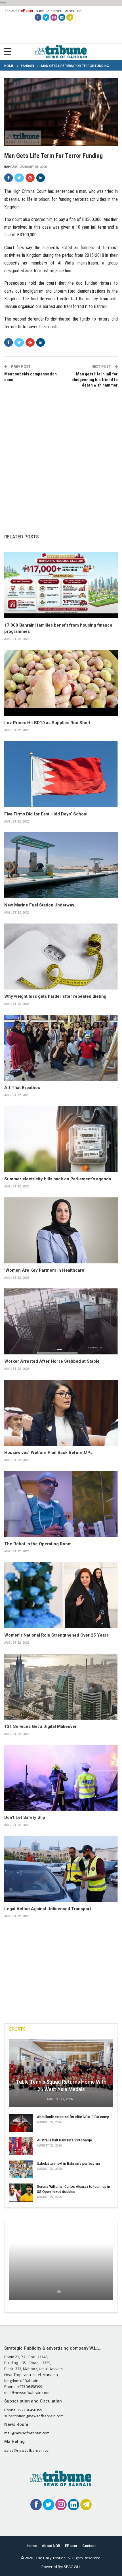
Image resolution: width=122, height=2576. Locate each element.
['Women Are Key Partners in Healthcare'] (61, 1230)
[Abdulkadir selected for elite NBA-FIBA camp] (21, 2123)
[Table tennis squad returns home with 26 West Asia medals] (61, 2073)
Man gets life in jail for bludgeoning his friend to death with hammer (95, 380)
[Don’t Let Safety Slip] (61, 1778)
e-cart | (13, 11)
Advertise (73, 11)
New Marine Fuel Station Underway (39, 905)
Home (40, 11)
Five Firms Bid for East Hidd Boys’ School (46, 814)
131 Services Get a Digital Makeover (40, 1726)
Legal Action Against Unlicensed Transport (48, 1909)
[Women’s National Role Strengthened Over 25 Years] (61, 1595)
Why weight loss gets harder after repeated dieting (55, 996)
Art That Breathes (22, 1088)
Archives (55, 11)
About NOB (51, 2546)
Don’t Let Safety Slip (25, 1817)
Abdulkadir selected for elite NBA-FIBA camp (73, 2117)
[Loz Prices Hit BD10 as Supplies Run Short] (61, 683)
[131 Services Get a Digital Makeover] (61, 1687)
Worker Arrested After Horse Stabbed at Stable (52, 1361)
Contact (89, 2546)
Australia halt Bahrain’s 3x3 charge (64, 2140)
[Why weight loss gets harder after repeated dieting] (61, 957)
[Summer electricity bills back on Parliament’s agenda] (61, 1139)
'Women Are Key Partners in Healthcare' (45, 1270)
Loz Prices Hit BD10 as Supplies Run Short (47, 723)
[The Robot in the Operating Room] (61, 1504)
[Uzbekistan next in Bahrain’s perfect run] (21, 2170)
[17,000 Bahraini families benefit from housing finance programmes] (61, 585)
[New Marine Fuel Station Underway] (61, 865)
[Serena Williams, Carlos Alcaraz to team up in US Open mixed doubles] (21, 2193)
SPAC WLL (72, 2567)
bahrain (11, 167)
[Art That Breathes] (61, 1048)
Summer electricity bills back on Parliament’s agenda (58, 1179)
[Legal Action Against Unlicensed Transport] (61, 1869)
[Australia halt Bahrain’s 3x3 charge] (21, 2146)
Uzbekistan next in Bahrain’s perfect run (68, 2163)
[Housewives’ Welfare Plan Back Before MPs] (61, 1413)
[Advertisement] (61, 455)
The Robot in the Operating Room (38, 1544)
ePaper (27, 11)
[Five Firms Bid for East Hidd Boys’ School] (61, 774)
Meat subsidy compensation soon (30, 377)
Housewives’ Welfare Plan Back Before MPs (48, 1453)
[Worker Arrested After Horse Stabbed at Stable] (61, 1321)
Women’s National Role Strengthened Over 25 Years (56, 1635)
